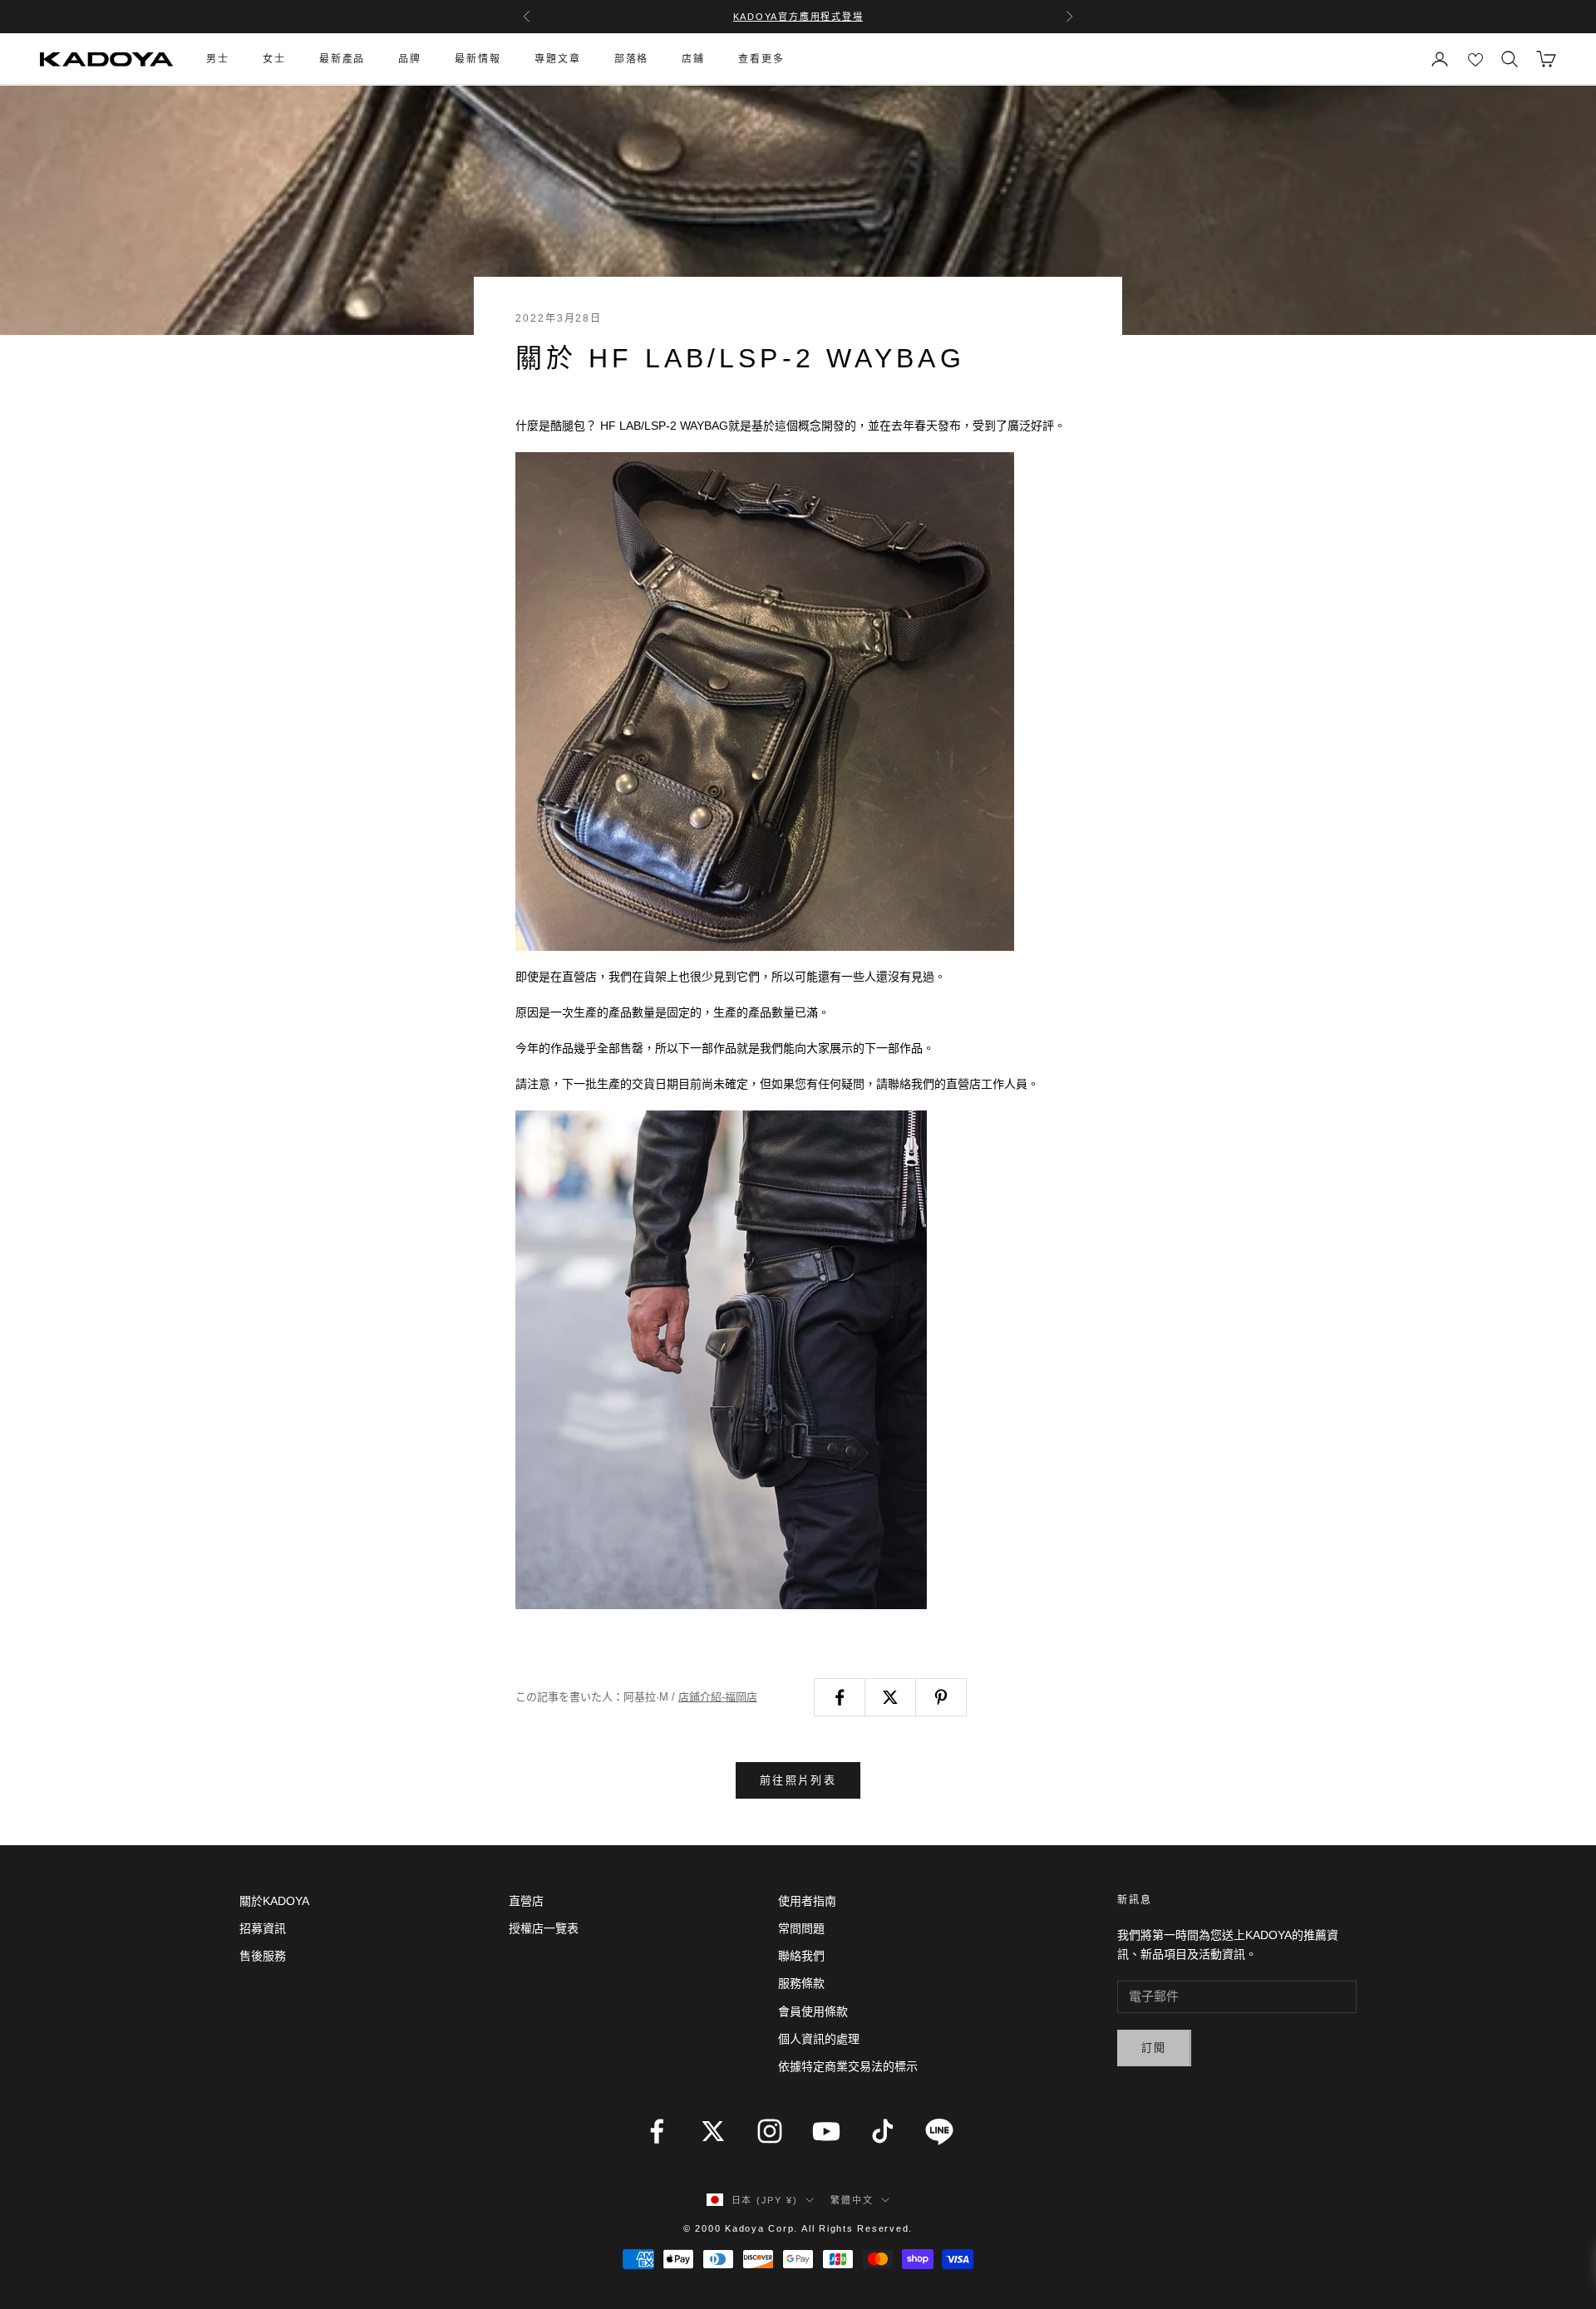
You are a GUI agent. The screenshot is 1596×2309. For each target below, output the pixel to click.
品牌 (410, 59)
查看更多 (761, 59)
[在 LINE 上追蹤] (939, 2131)
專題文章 (558, 59)
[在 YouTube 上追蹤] (826, 2131)
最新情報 (478, 59)
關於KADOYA (274, 1901)
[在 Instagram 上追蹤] (770, 2131)
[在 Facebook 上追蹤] (657, 2131)
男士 (218, 59)
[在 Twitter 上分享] (890, 1697)
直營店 (526, 1901)
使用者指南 (807, 1901)
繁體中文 (852, 2200)
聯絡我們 (801, 1956)
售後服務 (263, 1956)
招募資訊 (263, 1928)
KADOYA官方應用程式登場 (798, 17)
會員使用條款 (813, 2011)
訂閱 (1154, 2048)
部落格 (632, 59)
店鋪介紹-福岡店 (718, 1697)
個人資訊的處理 (819, 2039)
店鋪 (693, 59)
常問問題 (801, 1928)
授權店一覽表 (544, 1928)
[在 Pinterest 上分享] (941, 1697)
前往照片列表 (798, 1780)
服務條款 (801, 1983)
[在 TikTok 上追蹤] (883, 2131)
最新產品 (342, 59)
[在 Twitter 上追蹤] (713, 2131)
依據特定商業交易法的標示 (848, 2066)
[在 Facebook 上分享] (840, 1697)
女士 (274, 59)
